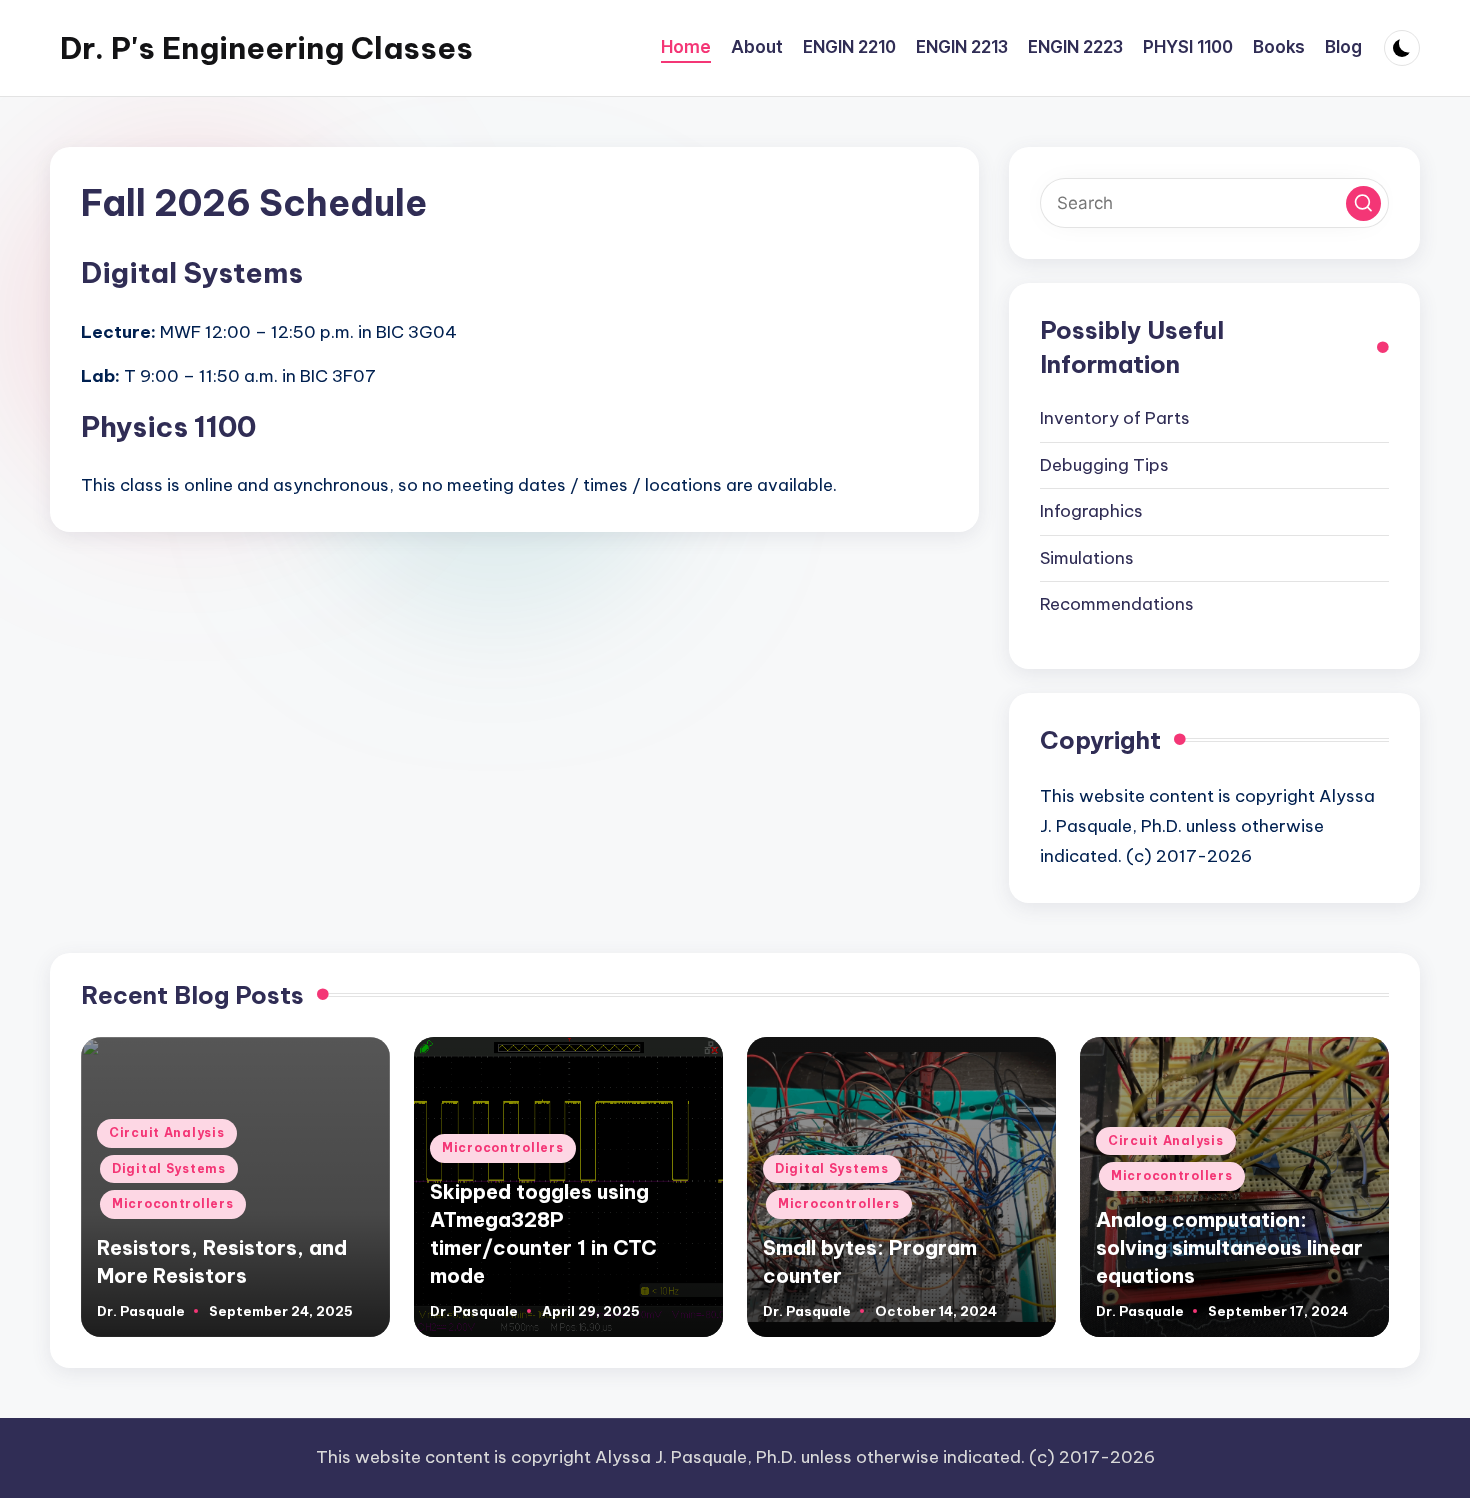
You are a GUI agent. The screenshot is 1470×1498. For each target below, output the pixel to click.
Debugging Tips (1104, 465)
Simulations (1087, 558)
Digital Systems (169, 1168)
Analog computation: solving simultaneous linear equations (1229, 1247)
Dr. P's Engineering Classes (266, 48)
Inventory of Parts (1115, 418)
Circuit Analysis (167, 1132)
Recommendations (1117, 604)
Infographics (1091, 511)
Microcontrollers (173, 1203)
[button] (1363, 203)
